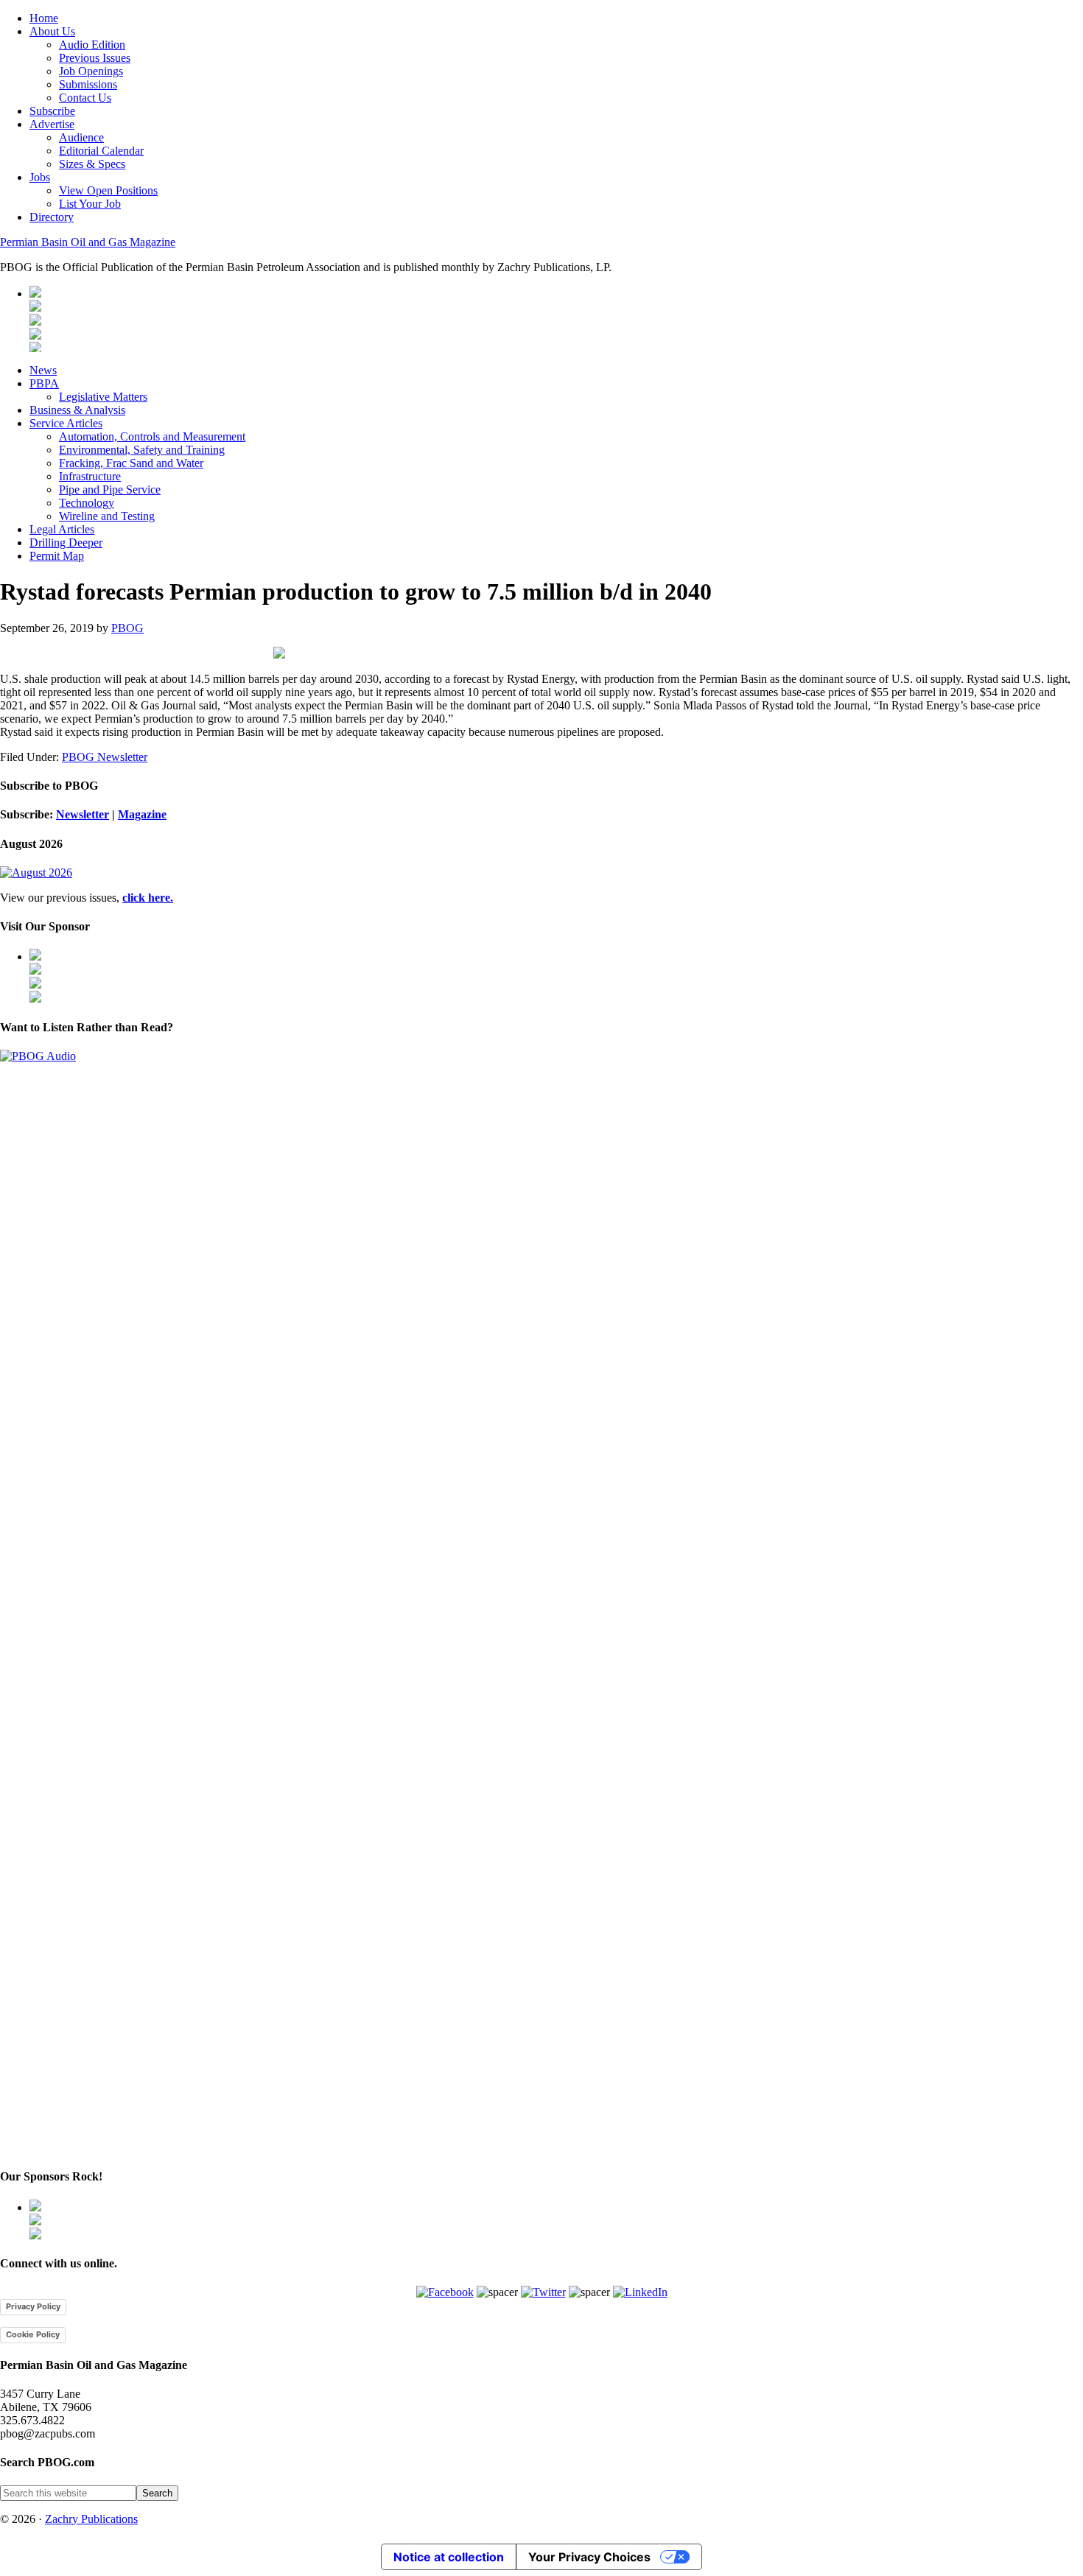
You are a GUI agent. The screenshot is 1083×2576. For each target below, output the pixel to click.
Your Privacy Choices (589, 2557)
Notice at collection (449, 2557)
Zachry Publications (91, 2519)
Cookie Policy (33, 2334)
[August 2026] (36, 873)
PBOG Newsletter (105, 757)
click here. (148, 898)
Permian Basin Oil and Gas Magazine (88, 242)
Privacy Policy (33, 2306)
